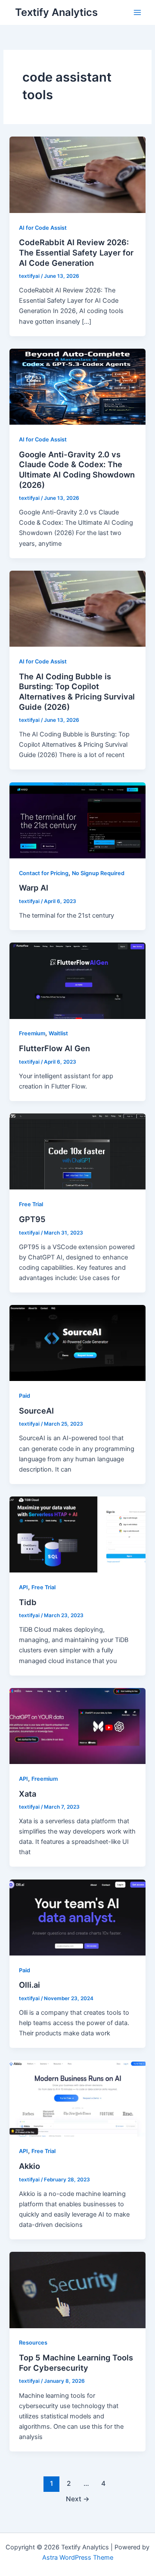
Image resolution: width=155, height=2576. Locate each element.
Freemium (32, 1033)
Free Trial (31, 1204)
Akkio (29, 2166)
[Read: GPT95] (77, 1151)
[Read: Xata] (77, 1725)
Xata (28, 1794)
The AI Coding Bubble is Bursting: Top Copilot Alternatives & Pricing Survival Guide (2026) (77, 692)
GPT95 (32, 1219)
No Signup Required (98, 873)
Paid (25, 1396)
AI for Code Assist (43, 228)
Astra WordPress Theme (78, 2558)
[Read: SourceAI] (77, 1343)
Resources (33, 2343)
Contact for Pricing (44, 873)
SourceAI (36, 1411)
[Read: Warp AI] (77, 820)
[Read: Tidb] (77, 1534)
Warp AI (34, 888)
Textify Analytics (56, 12)
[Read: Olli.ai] (77, 1917)
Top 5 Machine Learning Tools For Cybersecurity (76, 2363)
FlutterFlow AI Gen (54, 1048)
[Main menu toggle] (137, 12)
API (23, 1587)
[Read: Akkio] (77, 2098)
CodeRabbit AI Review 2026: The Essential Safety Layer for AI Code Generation (76, 252)
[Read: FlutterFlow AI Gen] (77, 980)
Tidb (28, 1602)
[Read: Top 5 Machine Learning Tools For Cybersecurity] (77, 2290)
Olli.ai (29, 1985)
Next (78, 2499)
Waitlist (58, 1033)
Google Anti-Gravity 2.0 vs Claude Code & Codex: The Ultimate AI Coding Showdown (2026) (77, 470)
